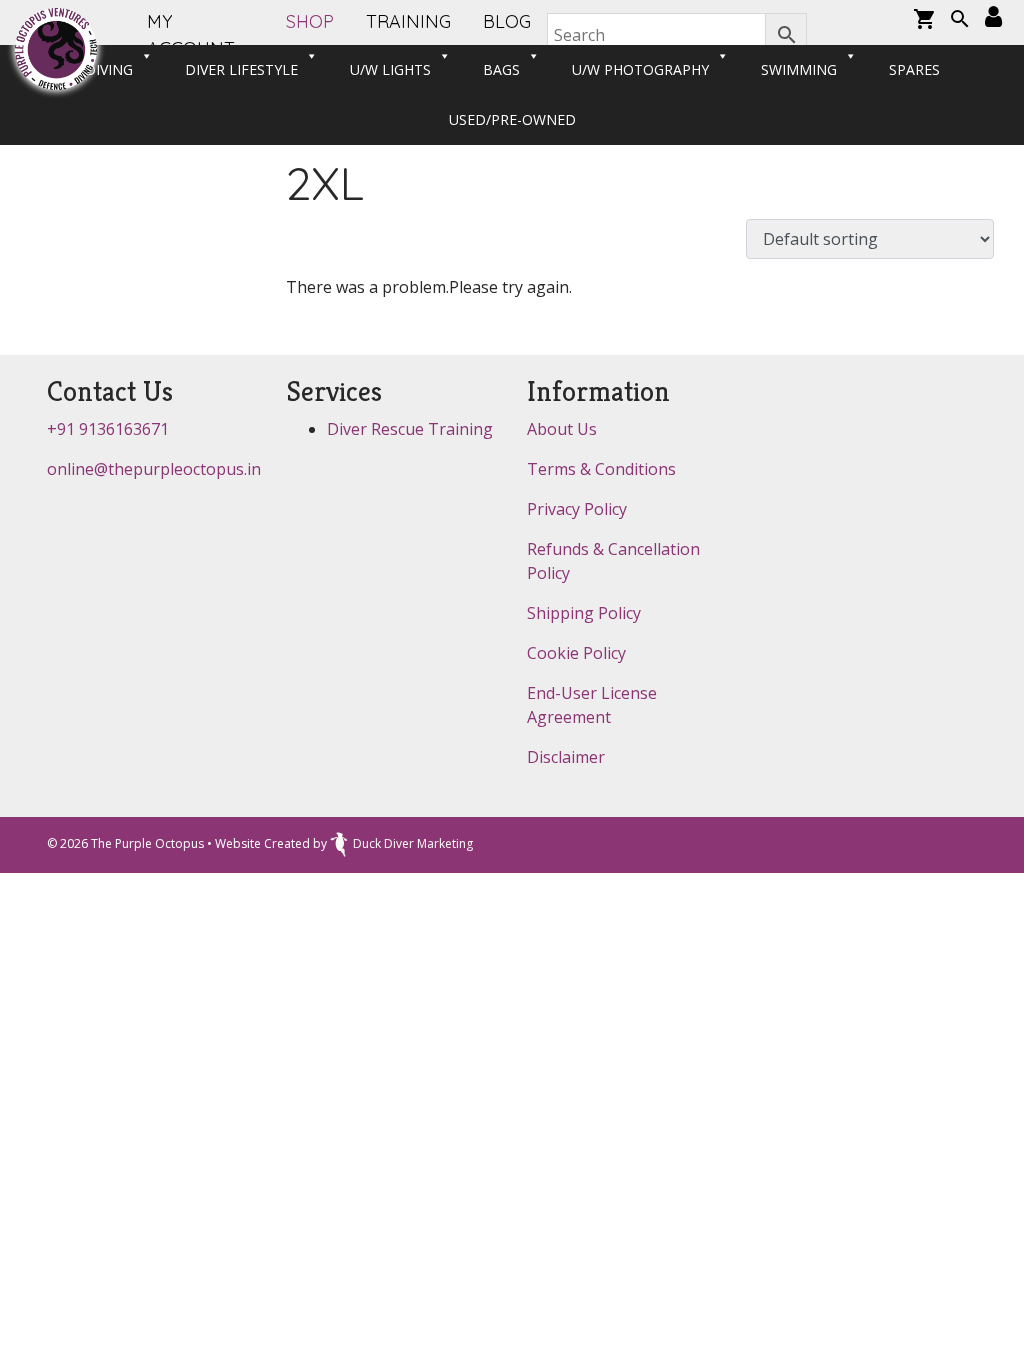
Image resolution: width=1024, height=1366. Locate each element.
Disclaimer (566, 757)
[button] (960, 21)
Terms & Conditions (601, 469)
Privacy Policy (577, 509)
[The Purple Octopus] (56, 49)
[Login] (993, 17)
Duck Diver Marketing (413, 843)
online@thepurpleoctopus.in (154, 469)
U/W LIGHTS (390, 69)
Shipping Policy (584, 613)
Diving (109, 69)
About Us (562, 429)
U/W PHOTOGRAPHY (640, 69)
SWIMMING (799, 69)
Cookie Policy (576, 653)
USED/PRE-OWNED (512, 119)
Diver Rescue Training (410, 429)
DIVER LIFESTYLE (241, 69)
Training (408, 21)
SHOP (310, 21)
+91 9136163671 (108, 429)
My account (191, 35)
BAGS (501, 69)
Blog (507, 21)
